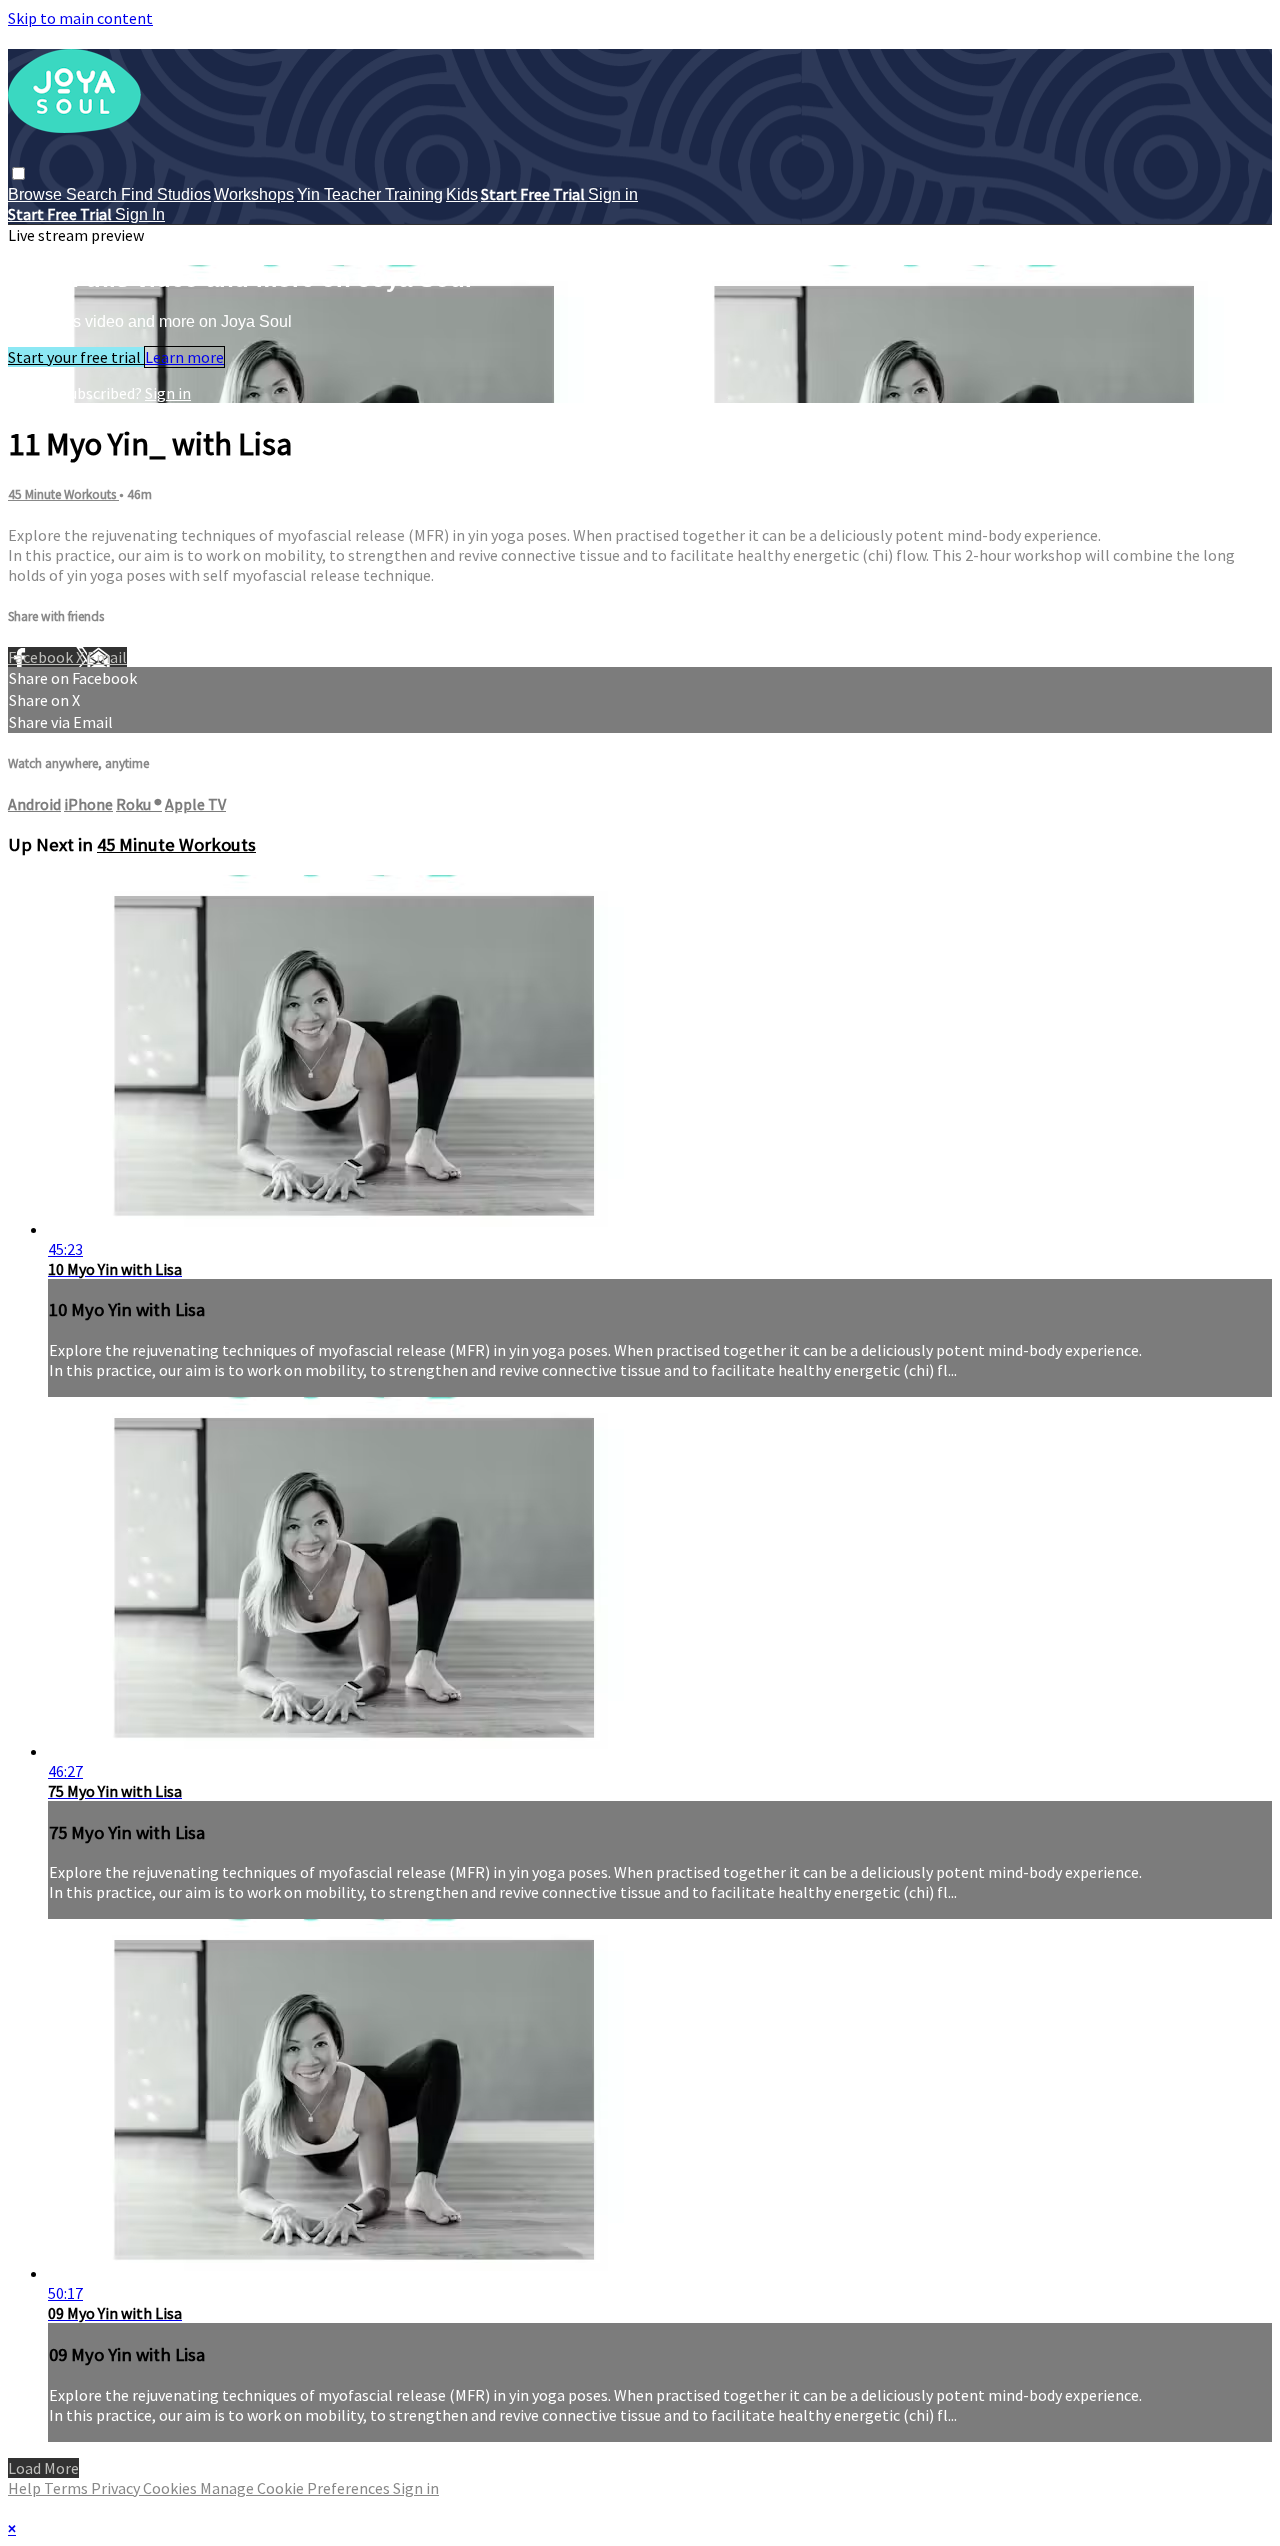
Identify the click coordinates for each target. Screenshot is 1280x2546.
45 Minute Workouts (63, 494)
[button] (18, 173)
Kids (462, 194)
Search (93, 194)
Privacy (117, 2488)
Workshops (254, 194)
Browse (37, 194)
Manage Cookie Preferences (296, 2488)
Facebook (42, 657)
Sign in (613, 194)
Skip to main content (80, 18)
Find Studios (166, 194)
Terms (67, 2488)
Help (26, 2488)
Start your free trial (76, 357)
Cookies (171, 2488)
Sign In (140, 214)
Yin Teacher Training (370, 194)
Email (107, 657)
